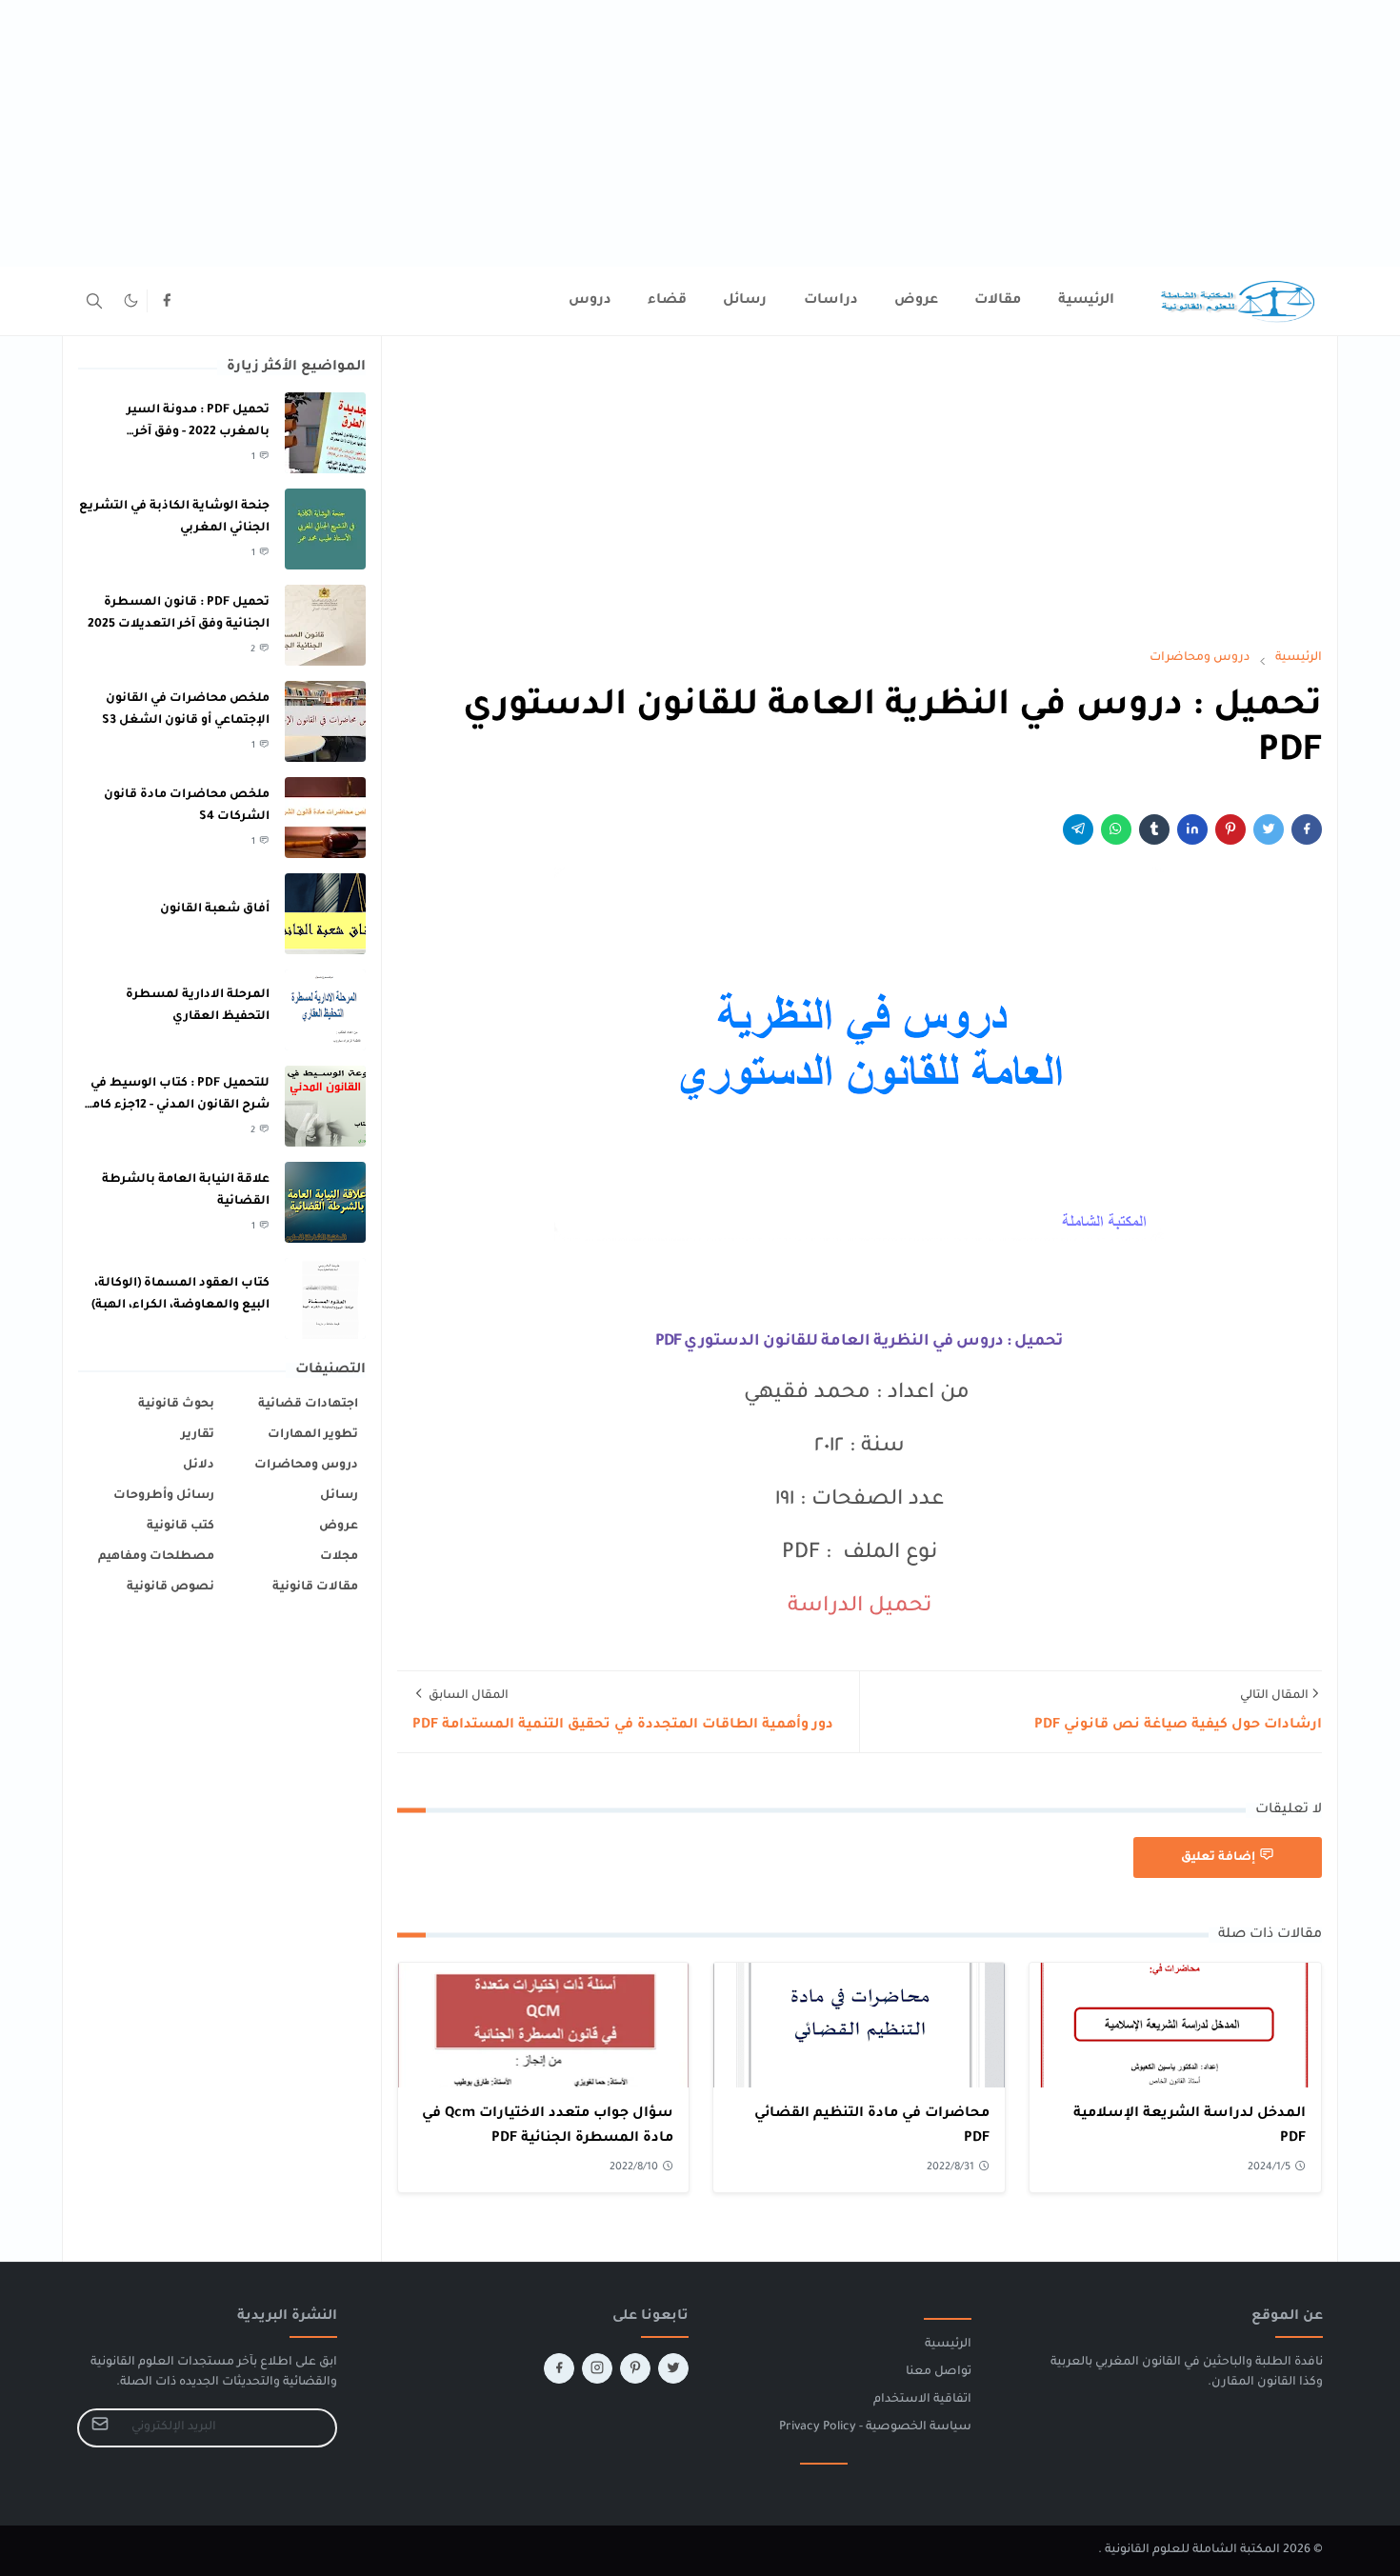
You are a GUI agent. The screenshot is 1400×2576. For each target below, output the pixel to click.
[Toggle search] (94, 301)
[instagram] (597, 2368)
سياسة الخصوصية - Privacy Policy (875, 2427)
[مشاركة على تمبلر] (1154, 829)
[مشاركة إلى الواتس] (1116, 829)
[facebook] (167, 301)
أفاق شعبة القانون (215, 909)
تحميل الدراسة (860, 1608)
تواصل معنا (939, 2372)
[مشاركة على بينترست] (1230, 829)
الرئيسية (948, 2345)
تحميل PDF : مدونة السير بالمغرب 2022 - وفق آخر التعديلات (198, 432)
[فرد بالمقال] (1269, 829)
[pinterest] (635, 2368)
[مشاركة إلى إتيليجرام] (1078, 829)
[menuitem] (1086, 301)
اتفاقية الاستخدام (922, 2400)
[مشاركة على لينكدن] (1192, 829)
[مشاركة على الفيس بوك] (1307, 829)
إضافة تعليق (1218, 1858)
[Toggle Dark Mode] (131, 300)
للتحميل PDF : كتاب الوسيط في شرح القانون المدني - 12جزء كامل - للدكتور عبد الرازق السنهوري (176, 1105)
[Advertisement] (829, 133)
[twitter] (673, 2368)
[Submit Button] (100, 2428)
